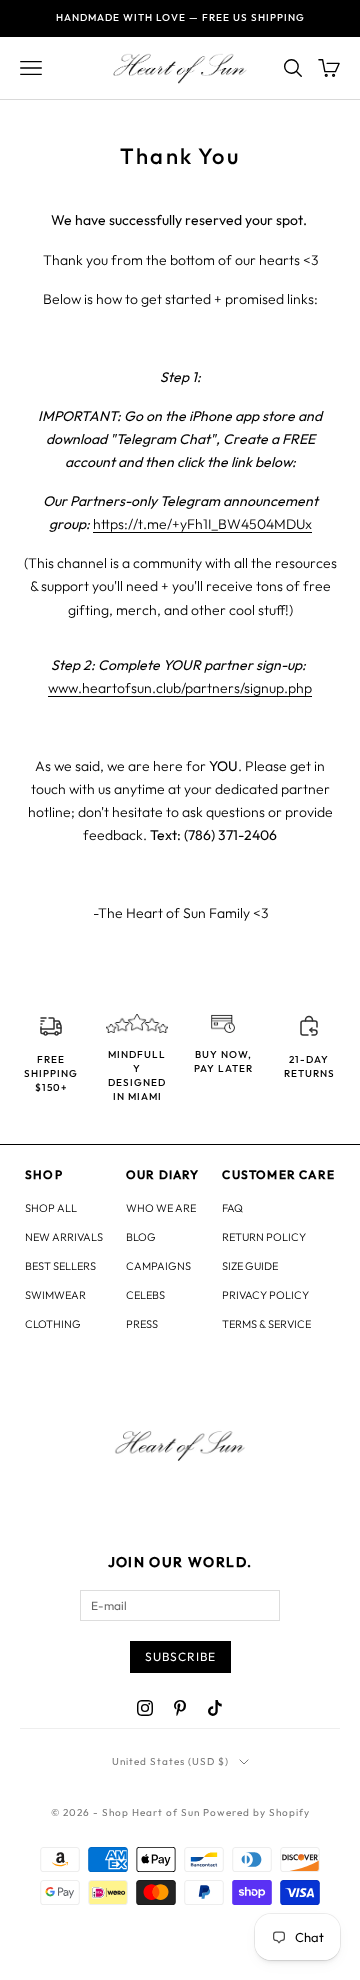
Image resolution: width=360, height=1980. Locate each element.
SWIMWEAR (55, 1295)
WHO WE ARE (161, 1208)
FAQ (232, 1208)
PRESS (142, 1324)
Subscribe (180, 1656)
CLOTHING (53, 1324)
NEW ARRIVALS (64, 1237)
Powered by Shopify (256, 1812)
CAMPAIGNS (158, 1266)
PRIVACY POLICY (265, 1295)
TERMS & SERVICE (266, 1324)
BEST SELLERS (60, 1266)
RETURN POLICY (264, 1237)
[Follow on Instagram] (145, 1708)
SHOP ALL (51, 1208)
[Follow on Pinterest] (180, 1708)
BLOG (141, 1237)
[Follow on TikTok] (215, 1708)
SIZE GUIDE (250, 1266)
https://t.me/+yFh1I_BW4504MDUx (202, 524)
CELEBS (145, 1295)
